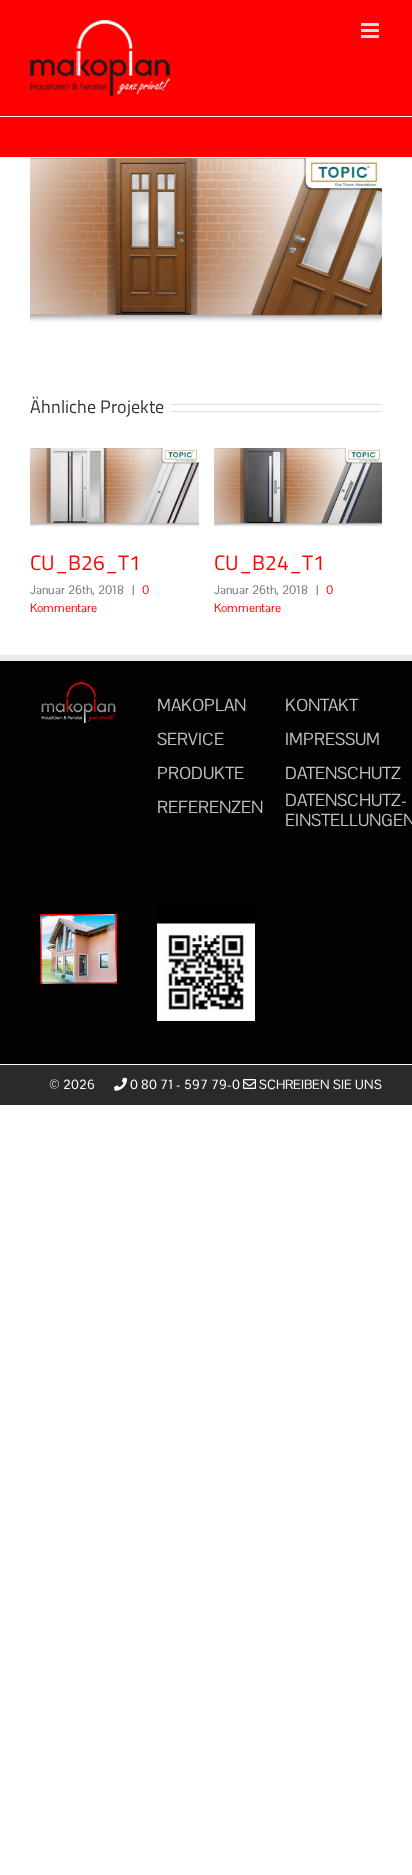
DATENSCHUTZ (343, 773)
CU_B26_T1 (144, 487)
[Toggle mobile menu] (371, 30)
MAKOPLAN (201, 705)
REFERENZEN (210, 807)
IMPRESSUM (332, 739)
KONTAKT (321, 705)
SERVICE (190, 739)
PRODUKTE (200, 773)
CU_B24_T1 (269, 562)
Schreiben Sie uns (319, 1084)
